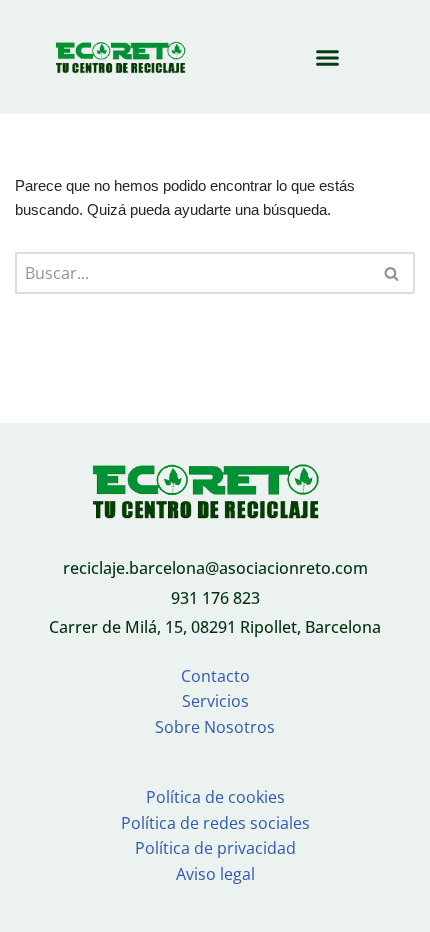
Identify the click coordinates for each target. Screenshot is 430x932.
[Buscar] (392, 273)
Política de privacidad (215, 848)
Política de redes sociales (215, 823)
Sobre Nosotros (215, 727)
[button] (328, 57)
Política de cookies (215, 797)
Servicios (215, 701)
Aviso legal (215, 874)
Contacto (215, 676)
